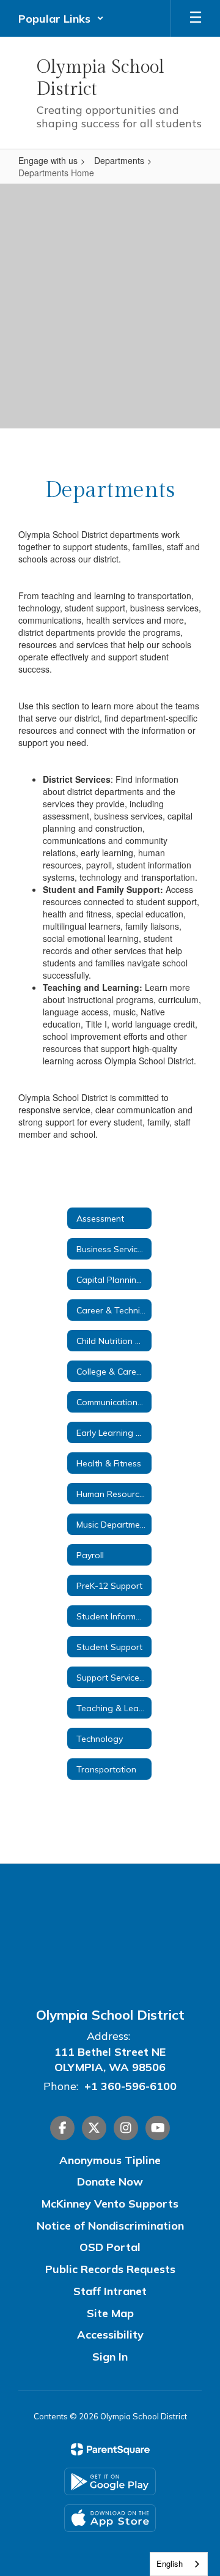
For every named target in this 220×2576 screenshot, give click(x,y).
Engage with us (48, 160)
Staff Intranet (110, 2291)
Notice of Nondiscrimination (110, 2226)
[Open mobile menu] (196, 18)
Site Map (110, 2313)
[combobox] (179, 2564)
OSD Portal (110, 2247)
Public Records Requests (110, 2269)
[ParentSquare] (110, 2449)
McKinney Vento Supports (110, 2204)
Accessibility (110, 2335)
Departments (119, 160)
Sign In (110, 2357)
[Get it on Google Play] (110, 2481)
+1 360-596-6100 (130, 2086)
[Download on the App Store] (110, 2518)
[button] (61, 18)
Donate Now (110, 2182)
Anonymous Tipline (110, 2160)
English (170, 2563)
